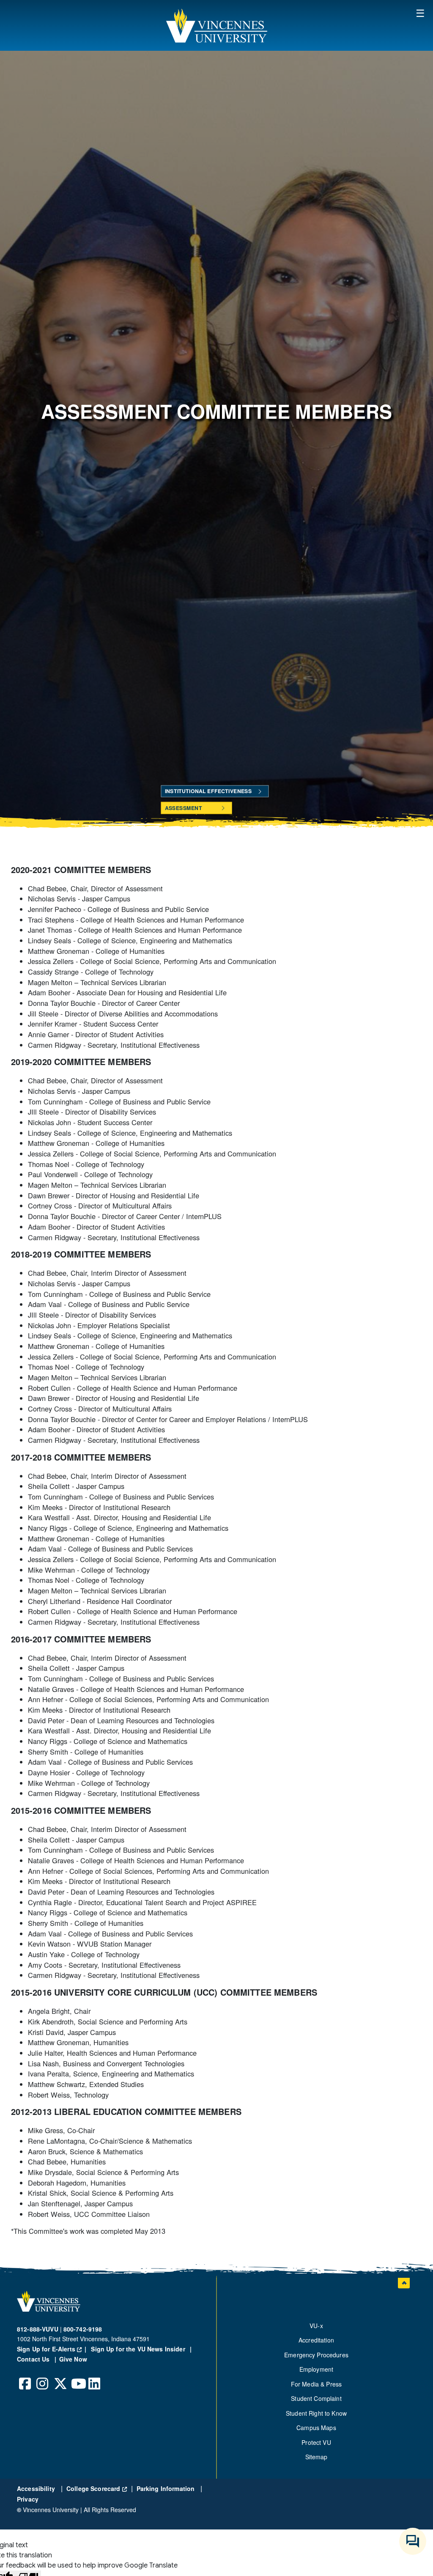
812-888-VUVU (38, 2329)
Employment (316, 2369)
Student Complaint (316, 2398)
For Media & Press (316, 2384)
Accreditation (316, 2340)
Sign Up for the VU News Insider (138, 2349)
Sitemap (317, 2457)
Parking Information (167, 2488)
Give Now (73, 2359)
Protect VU (316, 2442)
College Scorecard (97, 2488)
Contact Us (34, 2359)
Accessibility (37, 2488)
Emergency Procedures (316, 2355)
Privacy (28, 2499)
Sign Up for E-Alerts (53, 2349)
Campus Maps (316, 2428)
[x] (60, 2377)
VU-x (316, 2326)
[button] (216, 25)
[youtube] (77, 2377)
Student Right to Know (316, 2413)
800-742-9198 (83, 2329)
